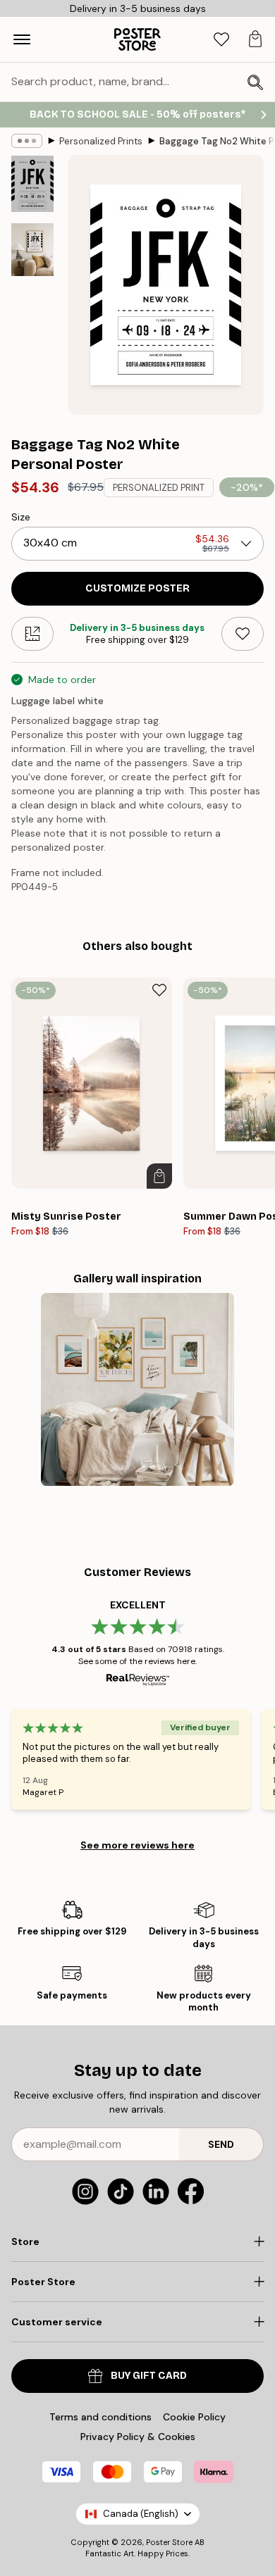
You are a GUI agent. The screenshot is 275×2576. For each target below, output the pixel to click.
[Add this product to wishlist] (243, 634)
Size (21, 517)
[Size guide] (32, 634)
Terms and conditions (100, 2417)
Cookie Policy (194, 2417)
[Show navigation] (22, 39)
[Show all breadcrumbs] (27, 141)
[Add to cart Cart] (159, 1176)
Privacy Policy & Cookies (138, 2437)
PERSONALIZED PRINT (159, 488)
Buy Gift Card (149, 2376)
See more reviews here (137, 1845)
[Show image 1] (32, 184)
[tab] (221, 40)
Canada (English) (141, 2514)
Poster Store (169, 2542)
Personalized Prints (101, 141)
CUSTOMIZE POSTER (137, 588)
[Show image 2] (32, 250)
